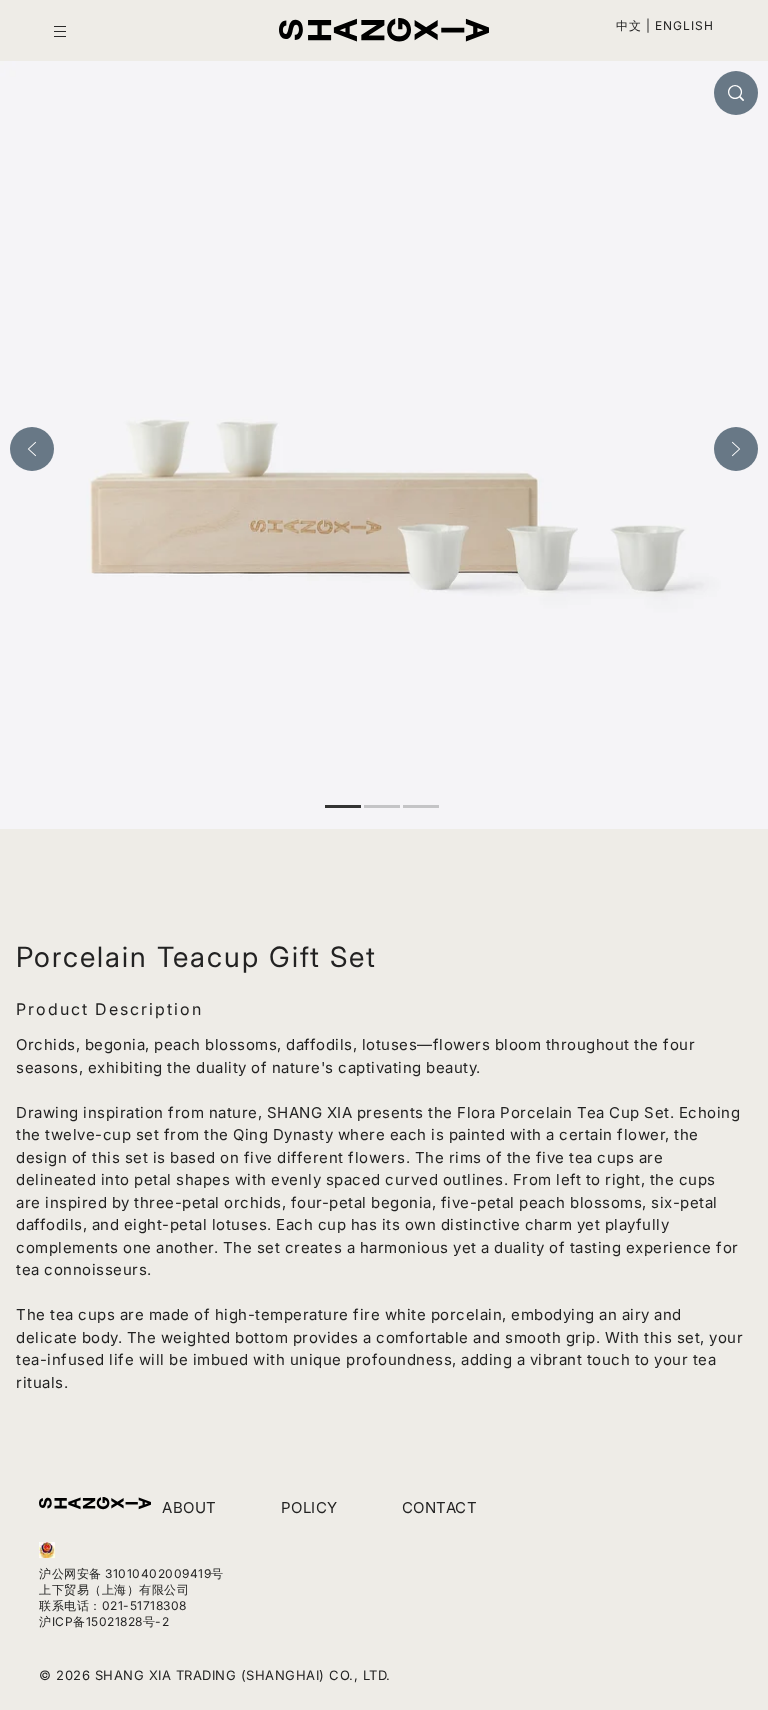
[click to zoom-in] (736, 93)
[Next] (736, 449)
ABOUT (189, 1507)
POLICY (309, 1507)
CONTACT (440, 1507)
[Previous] (32, 449)
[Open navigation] (60, 31)
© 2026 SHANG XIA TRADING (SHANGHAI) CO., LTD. (215, 1675)
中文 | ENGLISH (665, 25)
